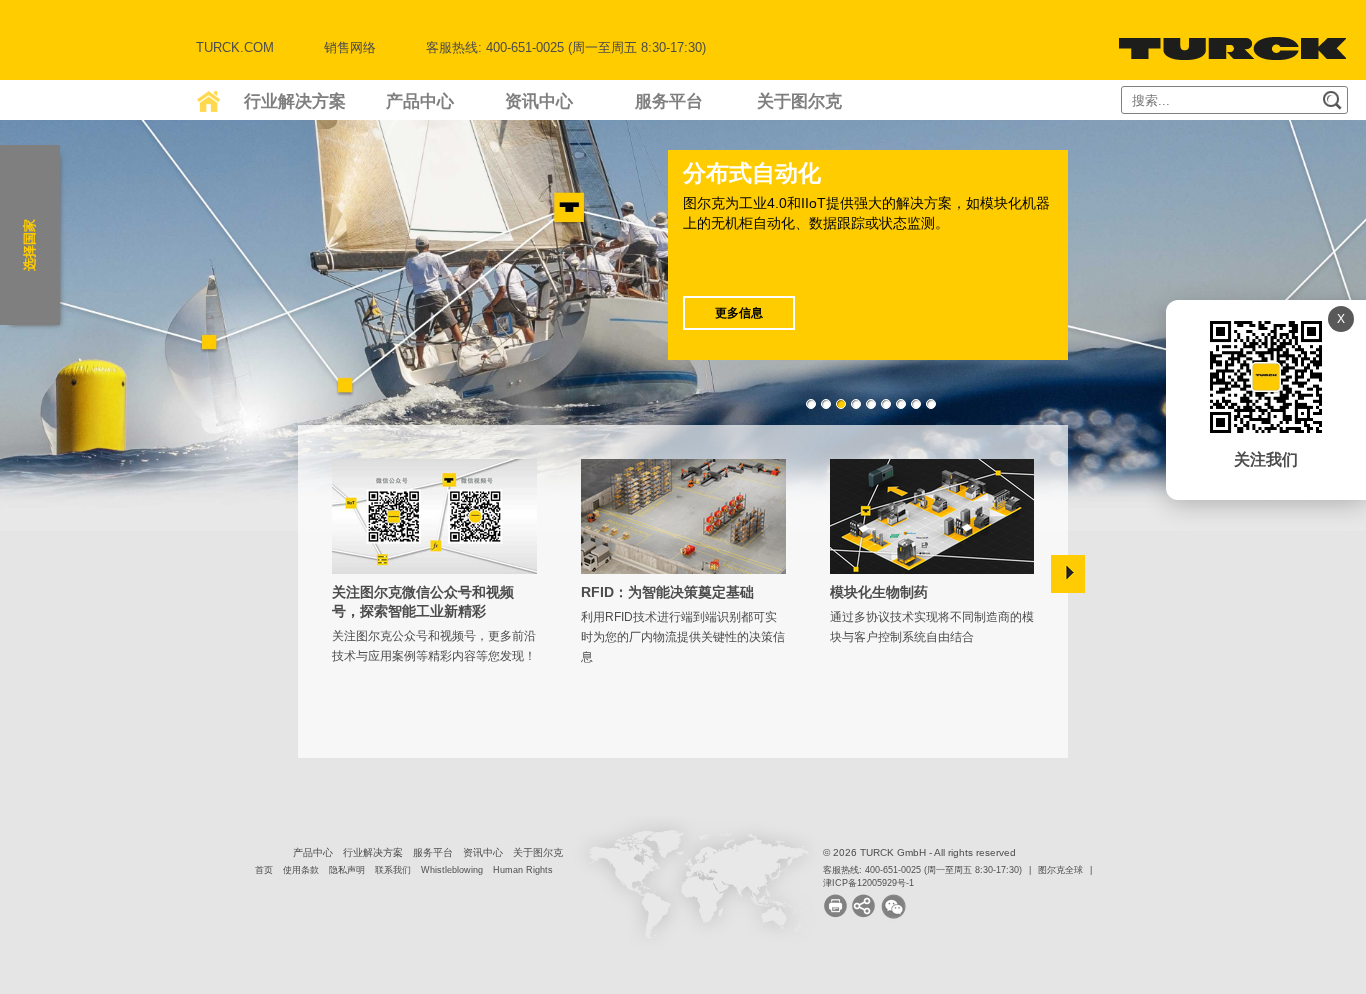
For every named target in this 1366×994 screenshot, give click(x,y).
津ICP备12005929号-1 (868, 883)
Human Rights (523, 870)
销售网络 (350, 47)
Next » (1068, 574)
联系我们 (393, 870)
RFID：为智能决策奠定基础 (667, 592)
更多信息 (739, 313)
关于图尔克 (799, 101)
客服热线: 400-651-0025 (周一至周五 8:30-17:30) (922, 870)
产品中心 (420, 101)
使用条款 (301, 870)
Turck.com (235, 47)
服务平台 (669, 101)
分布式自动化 (752, 173)
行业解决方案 (295, 101)
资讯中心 (539, 101)
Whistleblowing (452, 870)
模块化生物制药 (879, 592)
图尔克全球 (1060, 870)
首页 (264, 870)
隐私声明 (347, 870)
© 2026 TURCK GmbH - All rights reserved (919, 852)
